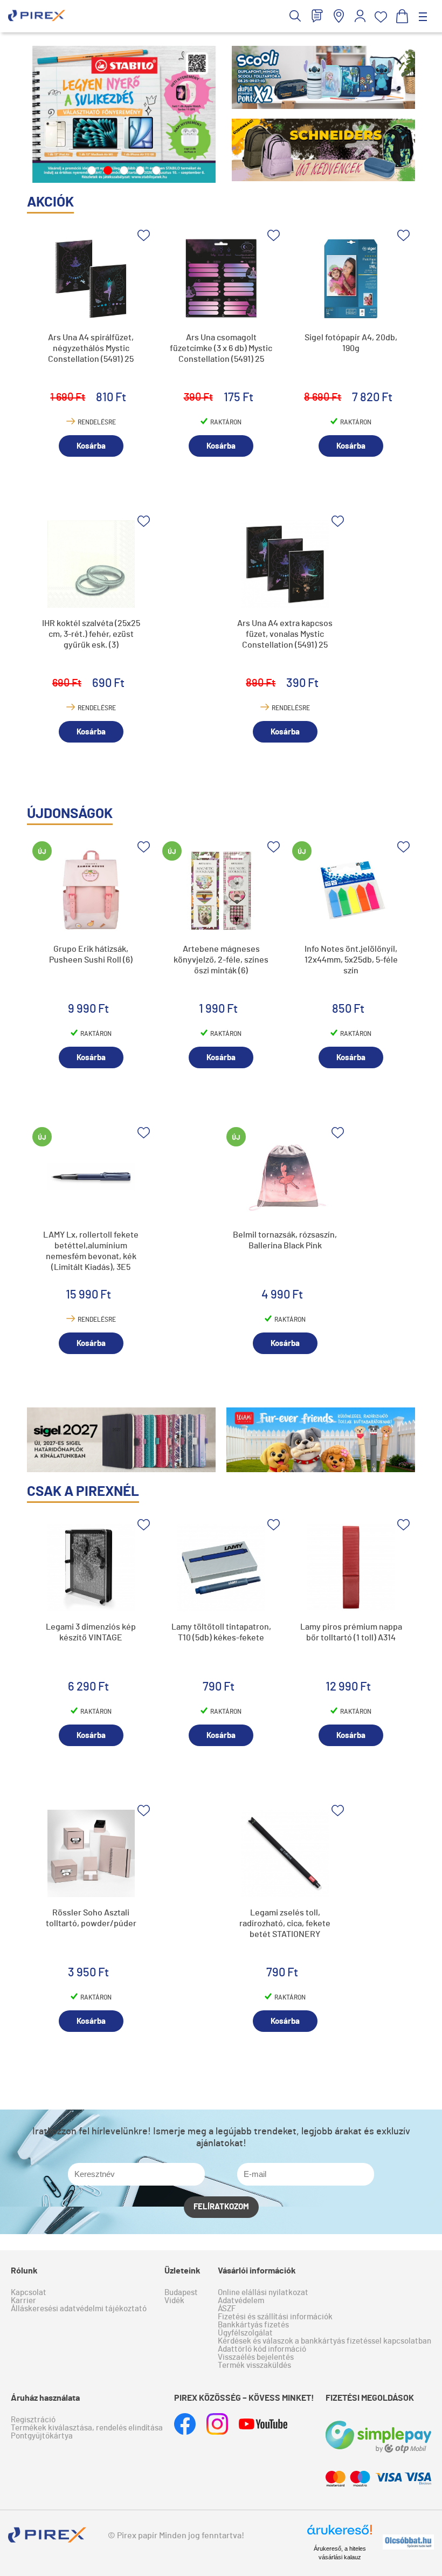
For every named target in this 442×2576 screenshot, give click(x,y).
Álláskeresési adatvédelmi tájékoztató (79, 2309)
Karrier (23, 2301)
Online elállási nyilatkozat (263, 2293)
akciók (50, 202)
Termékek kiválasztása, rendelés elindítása (87, 2428)
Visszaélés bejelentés (256, 2357)
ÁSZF (227, 2309)
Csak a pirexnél (83, 1492)
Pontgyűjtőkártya (42, 2436)
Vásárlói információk (257, 2271)
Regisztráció (33, 2420)
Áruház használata (45, 2398)
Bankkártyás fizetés (253, 2325)
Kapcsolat (29, 2293)
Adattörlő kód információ (262, 2349)
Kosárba (91, 446)
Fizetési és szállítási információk (275, 2317)
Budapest (181, 2293)
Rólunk (24, 2271)
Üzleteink (182, 2271)
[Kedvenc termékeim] (381, 17)
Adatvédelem (241, 2301)
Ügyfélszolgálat (245, 2333)
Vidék (174, 2301)
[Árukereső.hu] (340, 2534)
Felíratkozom (221, 2207)
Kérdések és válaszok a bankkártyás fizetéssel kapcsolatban (324, 2341)
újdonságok (70, 814)
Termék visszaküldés (254, 2365)
